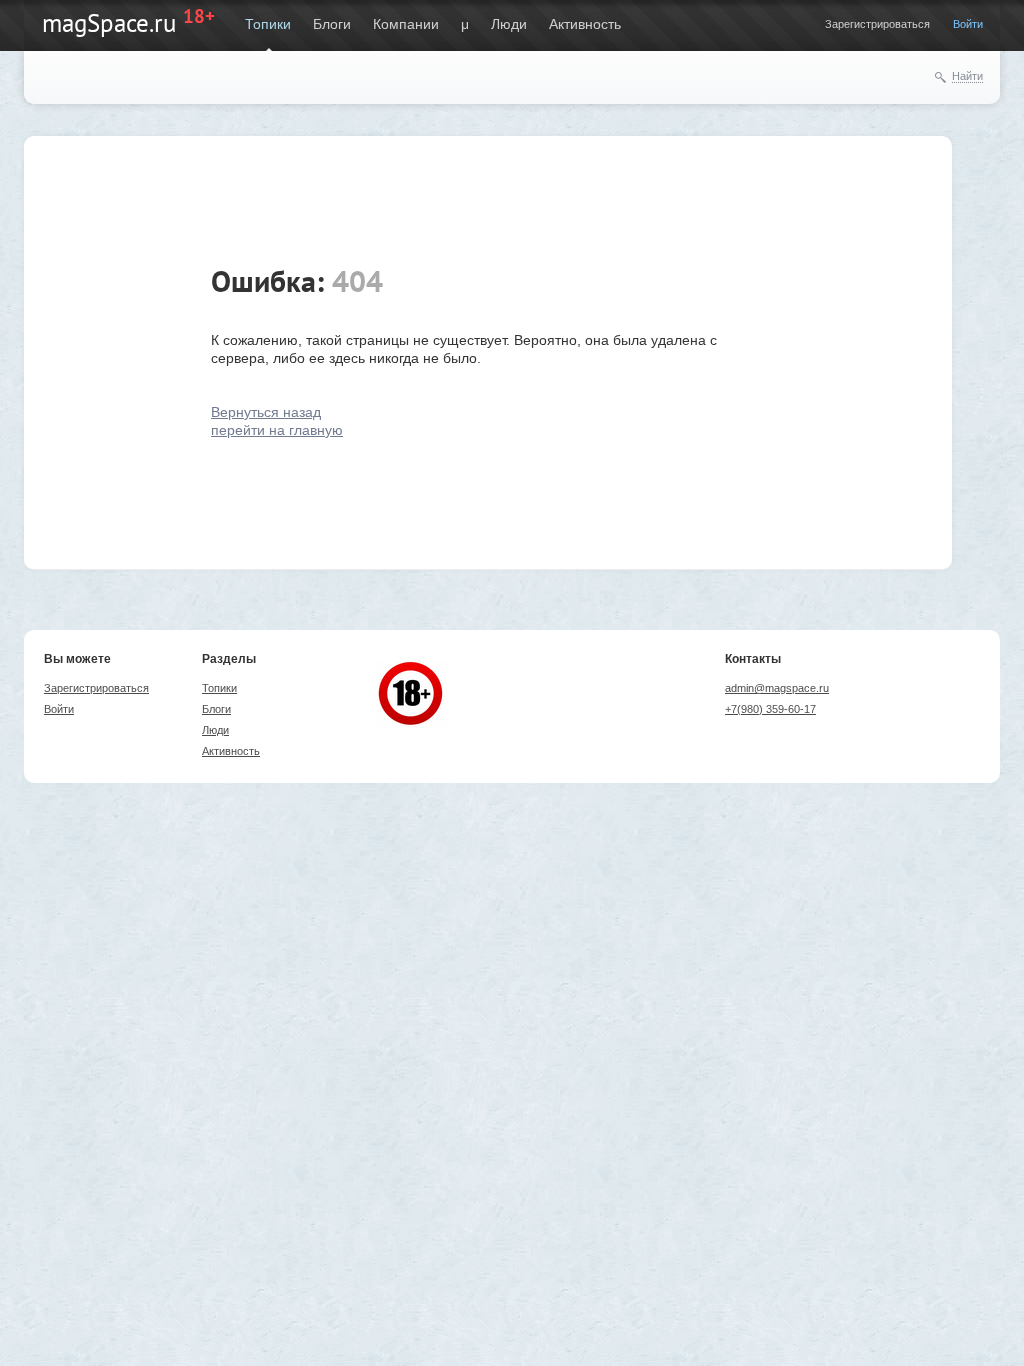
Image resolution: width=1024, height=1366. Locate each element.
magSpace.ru (109, 23)
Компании (406, 24)
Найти (967, 76)
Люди (509, 24)
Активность (585, 24)
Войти (968, 24)
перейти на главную (277, 430)
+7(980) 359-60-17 (770, 709)
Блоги (332, 24)
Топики (268, 24)
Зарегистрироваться (877, 24)
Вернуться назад (266, 412)
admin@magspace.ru (777, 688)
